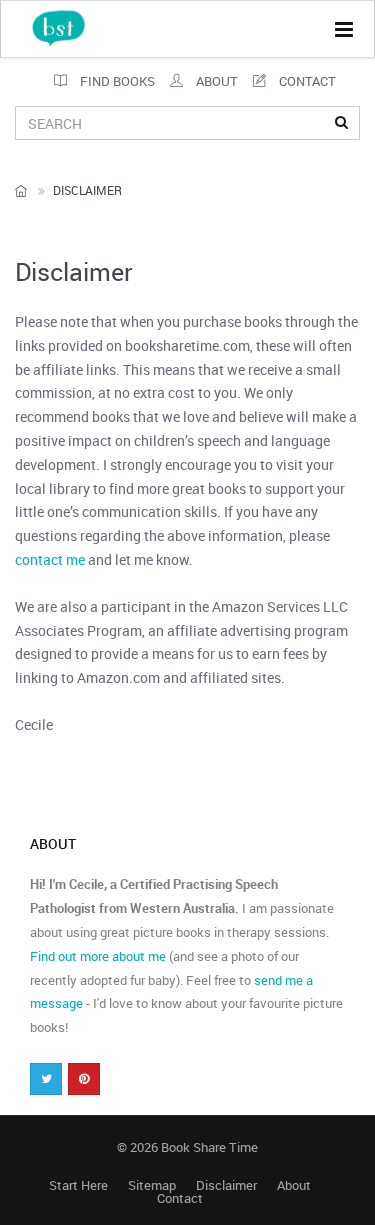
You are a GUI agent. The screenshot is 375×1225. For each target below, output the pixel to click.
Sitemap (152, 1185)
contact (306, 81)
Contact (180, 1198)
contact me (50, 559)
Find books (116, 81)
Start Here (78, 1185)
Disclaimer (226, 1185)
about (215, 81)
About (294, 1185)
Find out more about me (98, 956)
